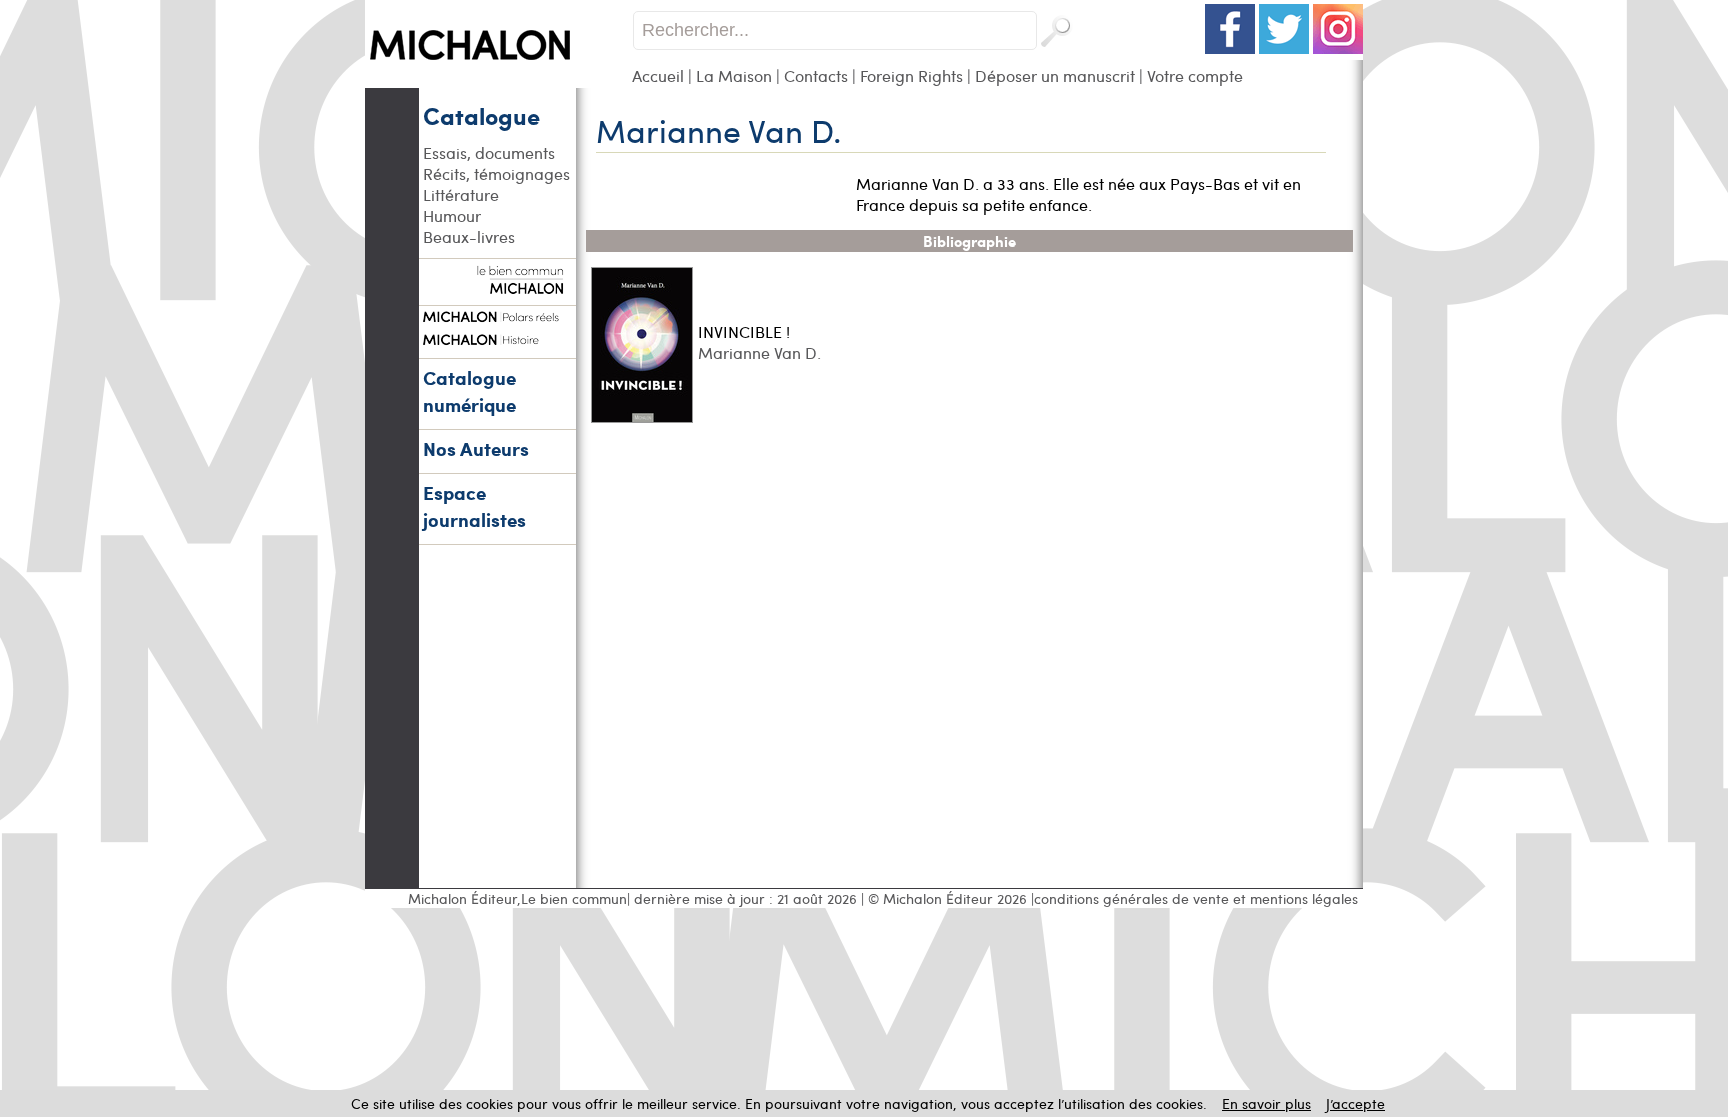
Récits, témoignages (496, 173)
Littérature (461, 194)
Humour (452, 215)
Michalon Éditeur (462, 898)
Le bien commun (574, 898)
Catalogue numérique (469, 391)
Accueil (658, 75)
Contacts (816, 75)
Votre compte (1195, 75)
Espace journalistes (474, 506)
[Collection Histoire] (497, 337)
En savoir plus (1266, 1103)
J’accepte (1355, 1103)
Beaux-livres (469, 236)
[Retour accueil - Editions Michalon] (498, 82)
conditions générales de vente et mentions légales (1196, 898)
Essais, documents (489, 152)
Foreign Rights (911, 75)
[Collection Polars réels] (497, 314)
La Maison (734, 75)
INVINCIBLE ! (744, 331)
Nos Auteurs (476, 448)
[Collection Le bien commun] (497, 284)
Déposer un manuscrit (1055, 75)
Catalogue (481, 115)
